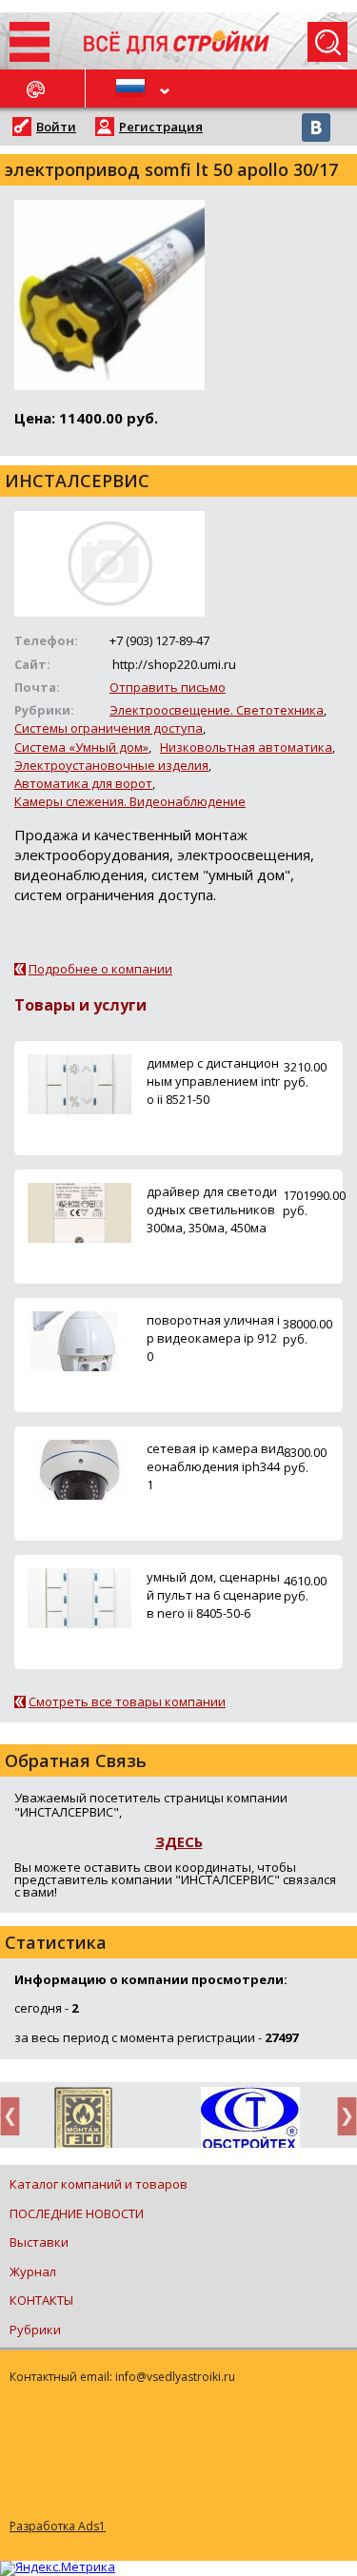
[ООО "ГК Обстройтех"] (250, 2119)
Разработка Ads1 (58, 2526)
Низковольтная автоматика (246, 747)
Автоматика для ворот (83, 783)
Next (342, 2116)
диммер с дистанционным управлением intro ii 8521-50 (213, 1081)
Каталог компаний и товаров (99, 2184)
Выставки (39, 2242)
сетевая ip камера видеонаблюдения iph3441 (215, 1466)
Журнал (33, 2271)
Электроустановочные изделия (111, 765)
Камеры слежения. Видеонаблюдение (130, 801)
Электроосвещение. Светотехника (217, 710)
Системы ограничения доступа (109, 728)
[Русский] (132, 88)
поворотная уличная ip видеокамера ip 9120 (213, 1338)
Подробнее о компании (100, 969)
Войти (56, 127)
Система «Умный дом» (81, 747)
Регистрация (161, 127)
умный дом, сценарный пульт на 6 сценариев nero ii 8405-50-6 (214, 1595)
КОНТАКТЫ (41, 2300)
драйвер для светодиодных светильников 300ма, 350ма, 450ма (212, 1209)
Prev (15, 2116)
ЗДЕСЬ (179, 1841)
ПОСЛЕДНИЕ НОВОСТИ (77, 2213)
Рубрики (35, 2330)
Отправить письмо (168, 687)
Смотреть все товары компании (127, 1701)
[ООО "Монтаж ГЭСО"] (83, 2121)
